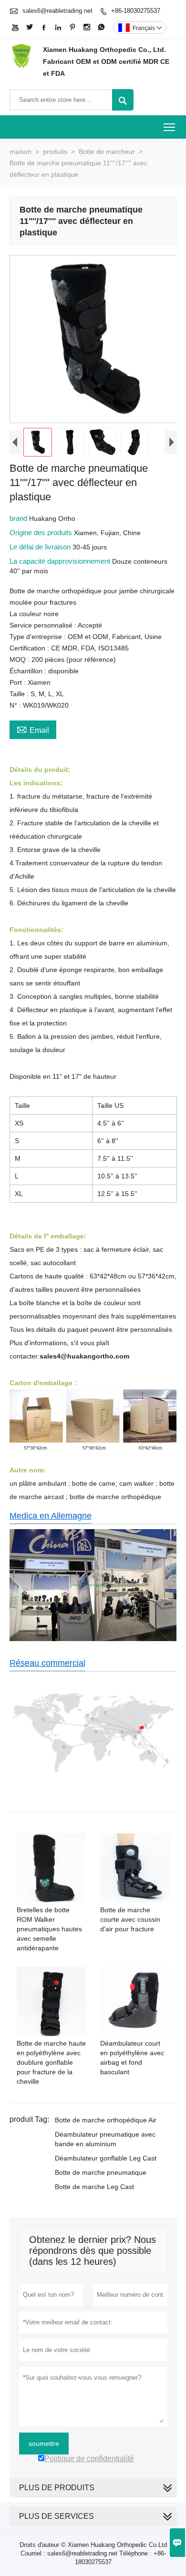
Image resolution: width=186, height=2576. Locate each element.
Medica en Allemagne (51, 1516)
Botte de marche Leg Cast (94, 2187)
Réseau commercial (47, 1663)
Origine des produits (42, 532)
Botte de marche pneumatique (101, 2172)
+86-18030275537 (136, 11)
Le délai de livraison (41, 547)
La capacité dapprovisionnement (61, 561)
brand (19, 518)
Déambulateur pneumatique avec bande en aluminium (105, 2139)
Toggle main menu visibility (170, 127)
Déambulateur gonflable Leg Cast (106, 2158)
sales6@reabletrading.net (57, 11)
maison (21, 152)
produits (55, 152)
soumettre (44, 2444)
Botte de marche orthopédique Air (106, 2120)
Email (33, 729)
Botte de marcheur (107, 152)
